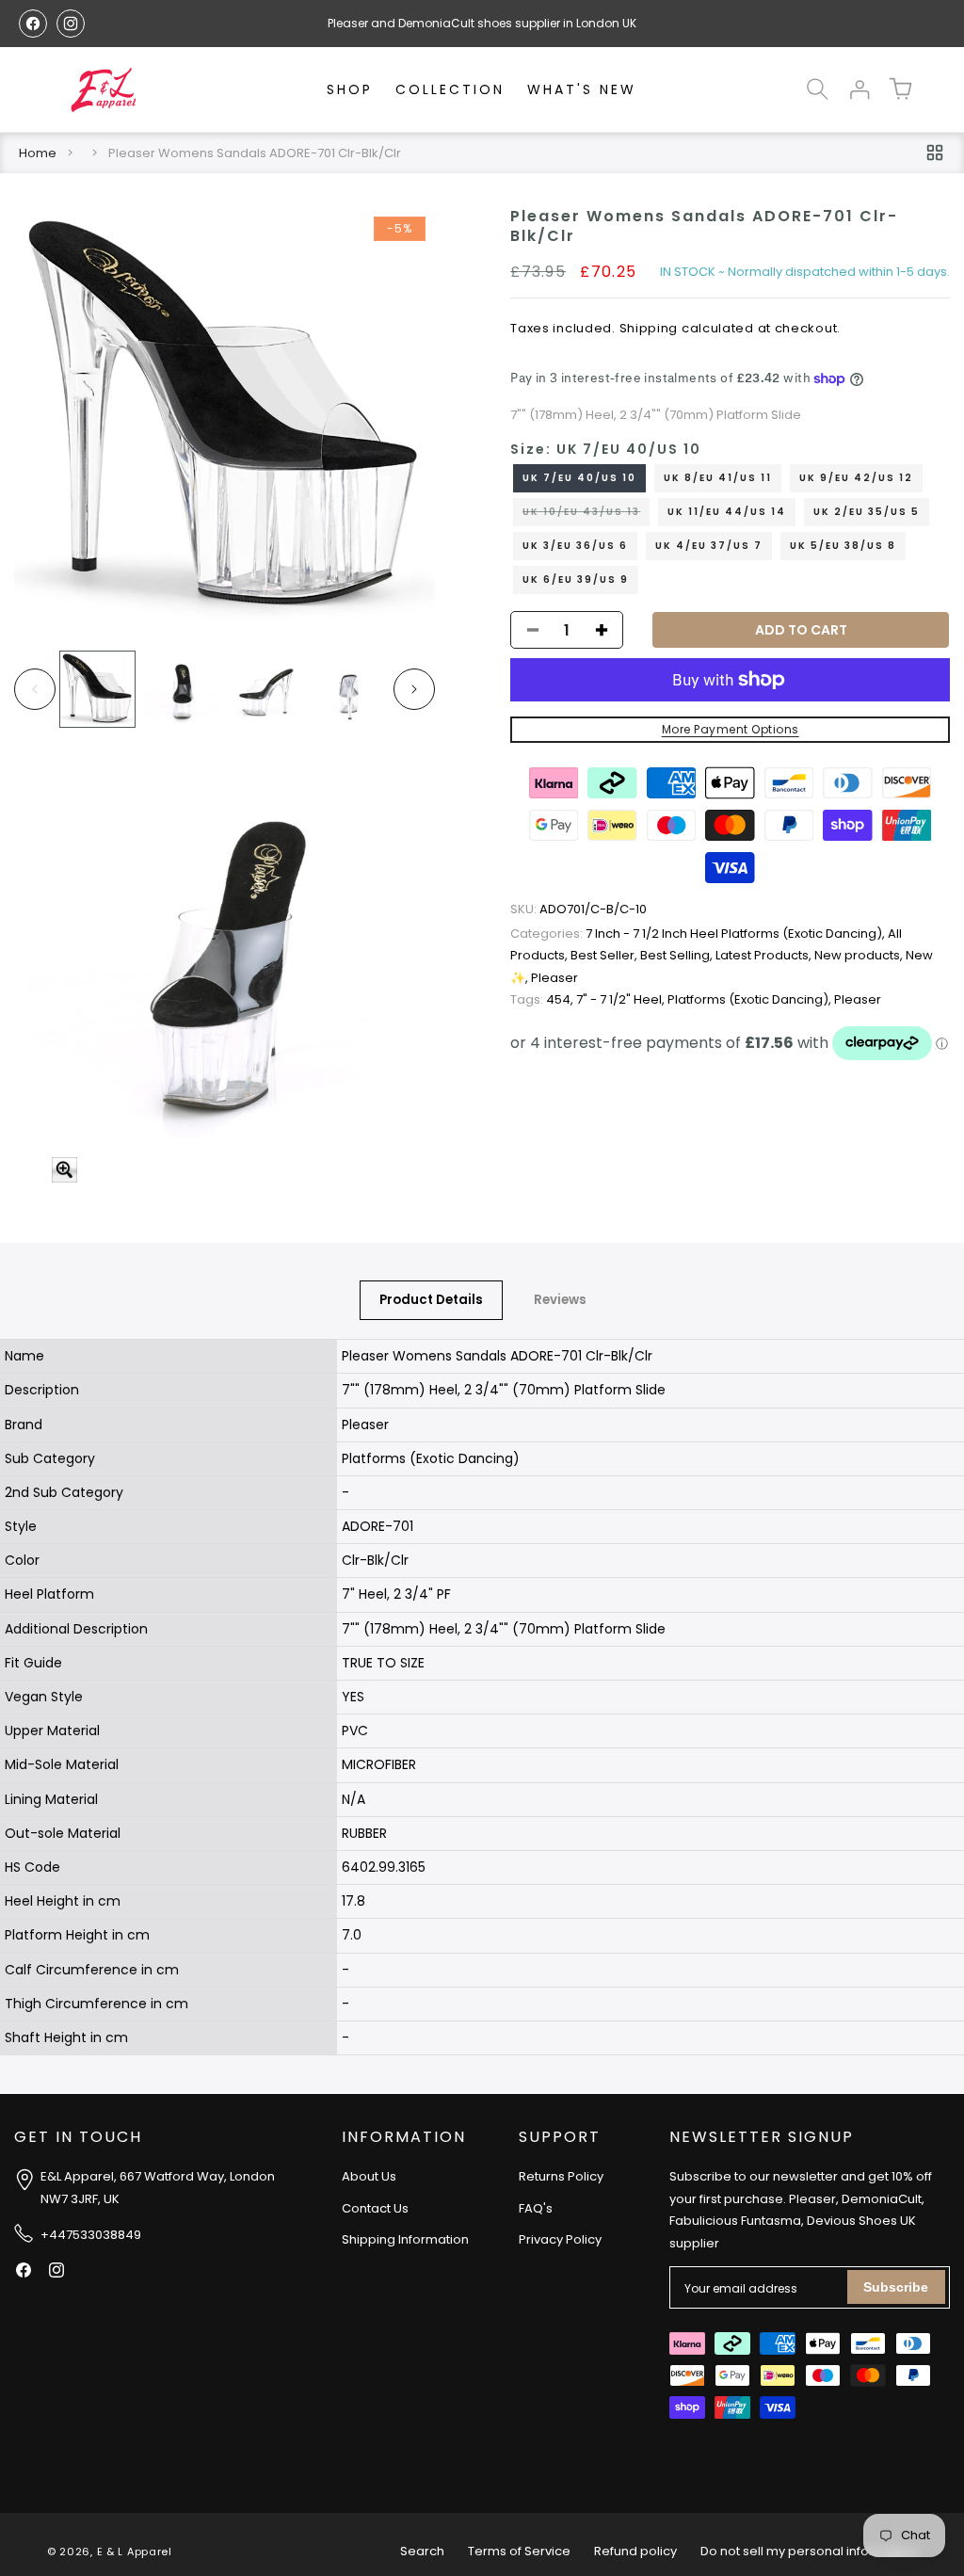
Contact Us (375, 2208)
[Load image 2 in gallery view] (181, 689)
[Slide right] (414, 689)
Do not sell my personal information (809, 2551)
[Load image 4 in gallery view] (350, 689)
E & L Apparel (135, 2552)
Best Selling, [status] (678, 955)
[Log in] (859, 89)
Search (422, 2551)
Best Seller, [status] (605, 955)
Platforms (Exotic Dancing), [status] (751, 999)
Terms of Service (519, 2551)
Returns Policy (561, 2176)
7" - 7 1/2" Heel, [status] (622, 999)
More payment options (731, 729)
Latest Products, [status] (765, 955)
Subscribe (896, 2287)
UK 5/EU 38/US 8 (843, 546)
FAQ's (536, 2208)
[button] (817, 89)
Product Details (431, 1300)
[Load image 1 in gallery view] (97, 689)
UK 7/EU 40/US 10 (579, 478)
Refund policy (635, 2551)
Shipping (649, 328)
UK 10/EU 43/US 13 (586, 515)
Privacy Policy (560, 2239)
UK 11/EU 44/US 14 (727, 512)
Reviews (560, 1300)
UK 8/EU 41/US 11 (718, 478)
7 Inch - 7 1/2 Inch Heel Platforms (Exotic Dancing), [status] (699, 934)
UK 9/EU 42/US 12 (856, 478)
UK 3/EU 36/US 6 (575, 546)
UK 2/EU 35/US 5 (867, 512)
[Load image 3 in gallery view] (266, 689)
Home (38, 153)
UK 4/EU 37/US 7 (709, 546)
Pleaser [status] (554, 978)
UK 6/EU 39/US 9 (576, 580)
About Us (369, 2176)
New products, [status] (860, 955)
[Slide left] (35, 689)
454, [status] (543, 999)
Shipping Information (405, 2239)
